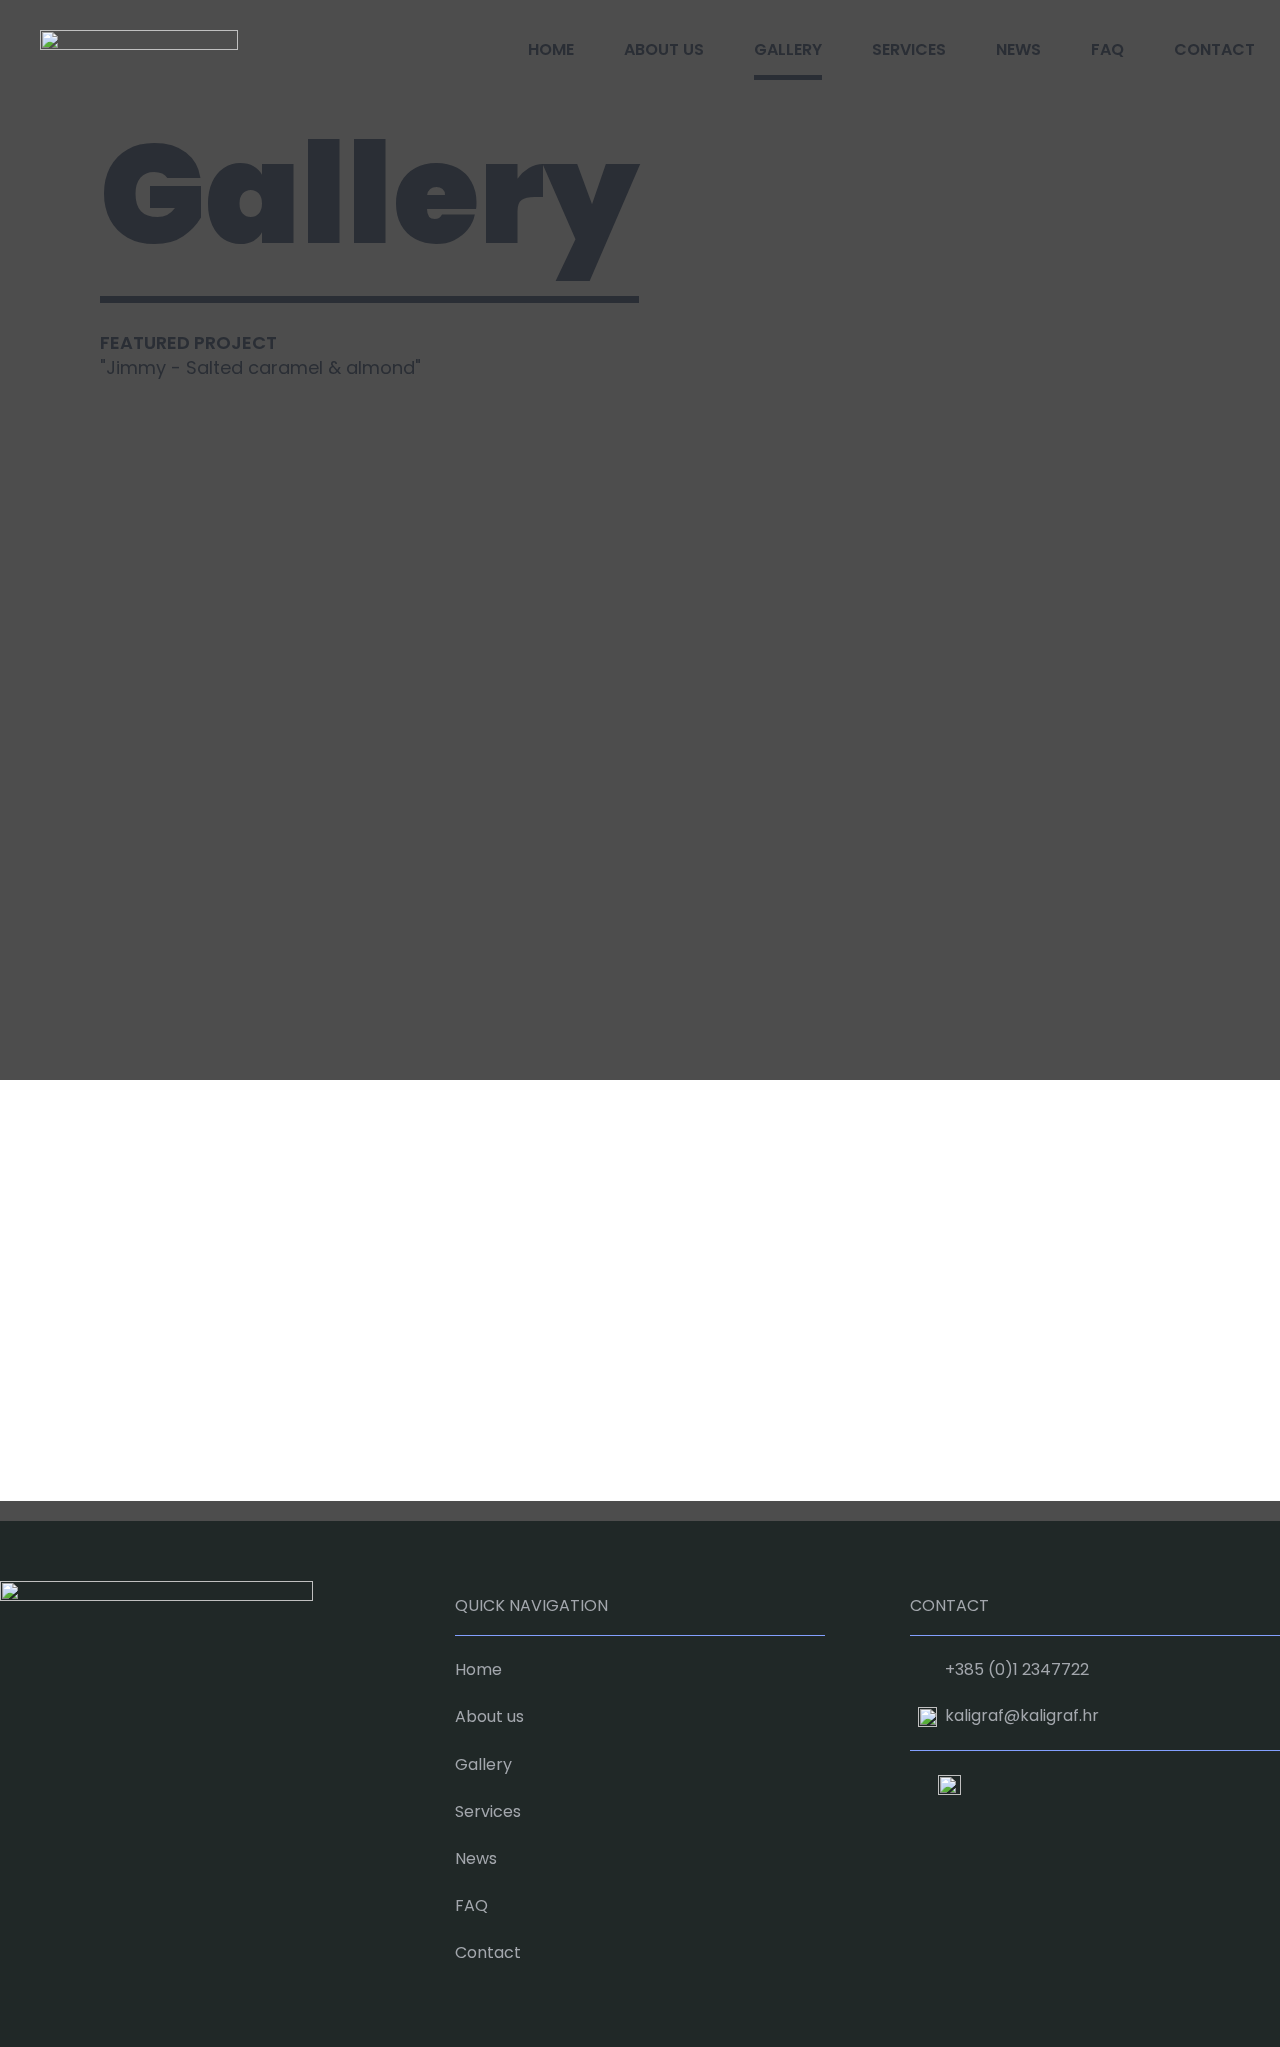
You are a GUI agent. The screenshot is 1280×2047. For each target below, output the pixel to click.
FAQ (1107, 49)
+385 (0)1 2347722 (1017, 1669)
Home (551, 49)
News (1018, 49)
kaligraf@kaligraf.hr (1022, 1715)
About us (664, 49)
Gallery (788, 49)
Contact (1214, 49)
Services (909, 49)
